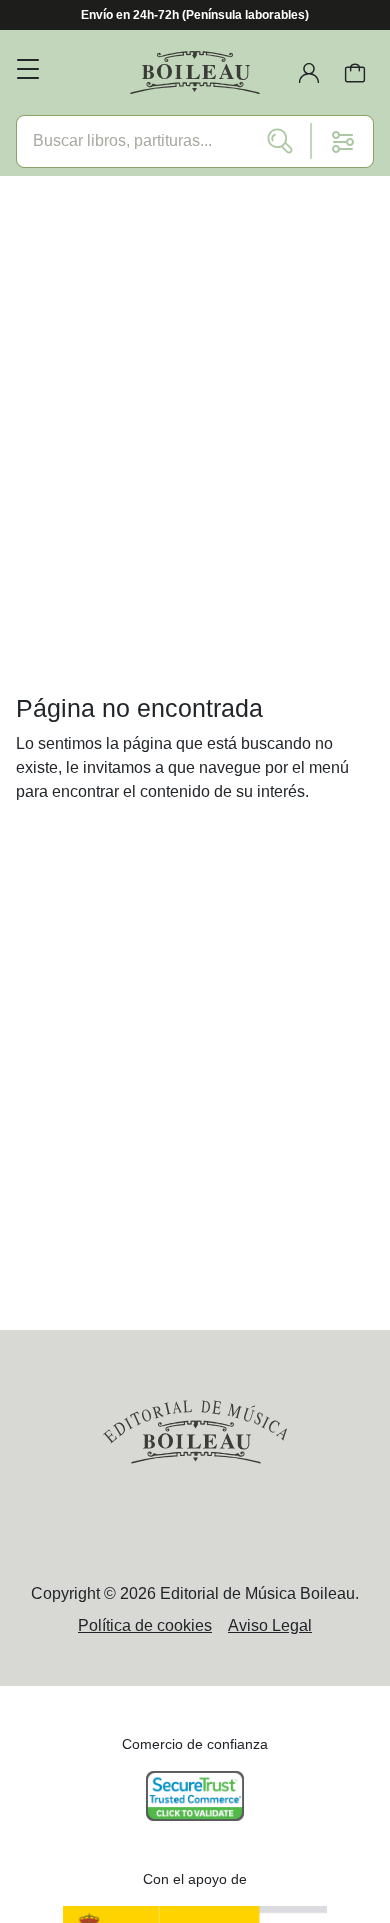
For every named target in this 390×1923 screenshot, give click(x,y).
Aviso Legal (270, 1625)
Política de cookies (145, 1625)
